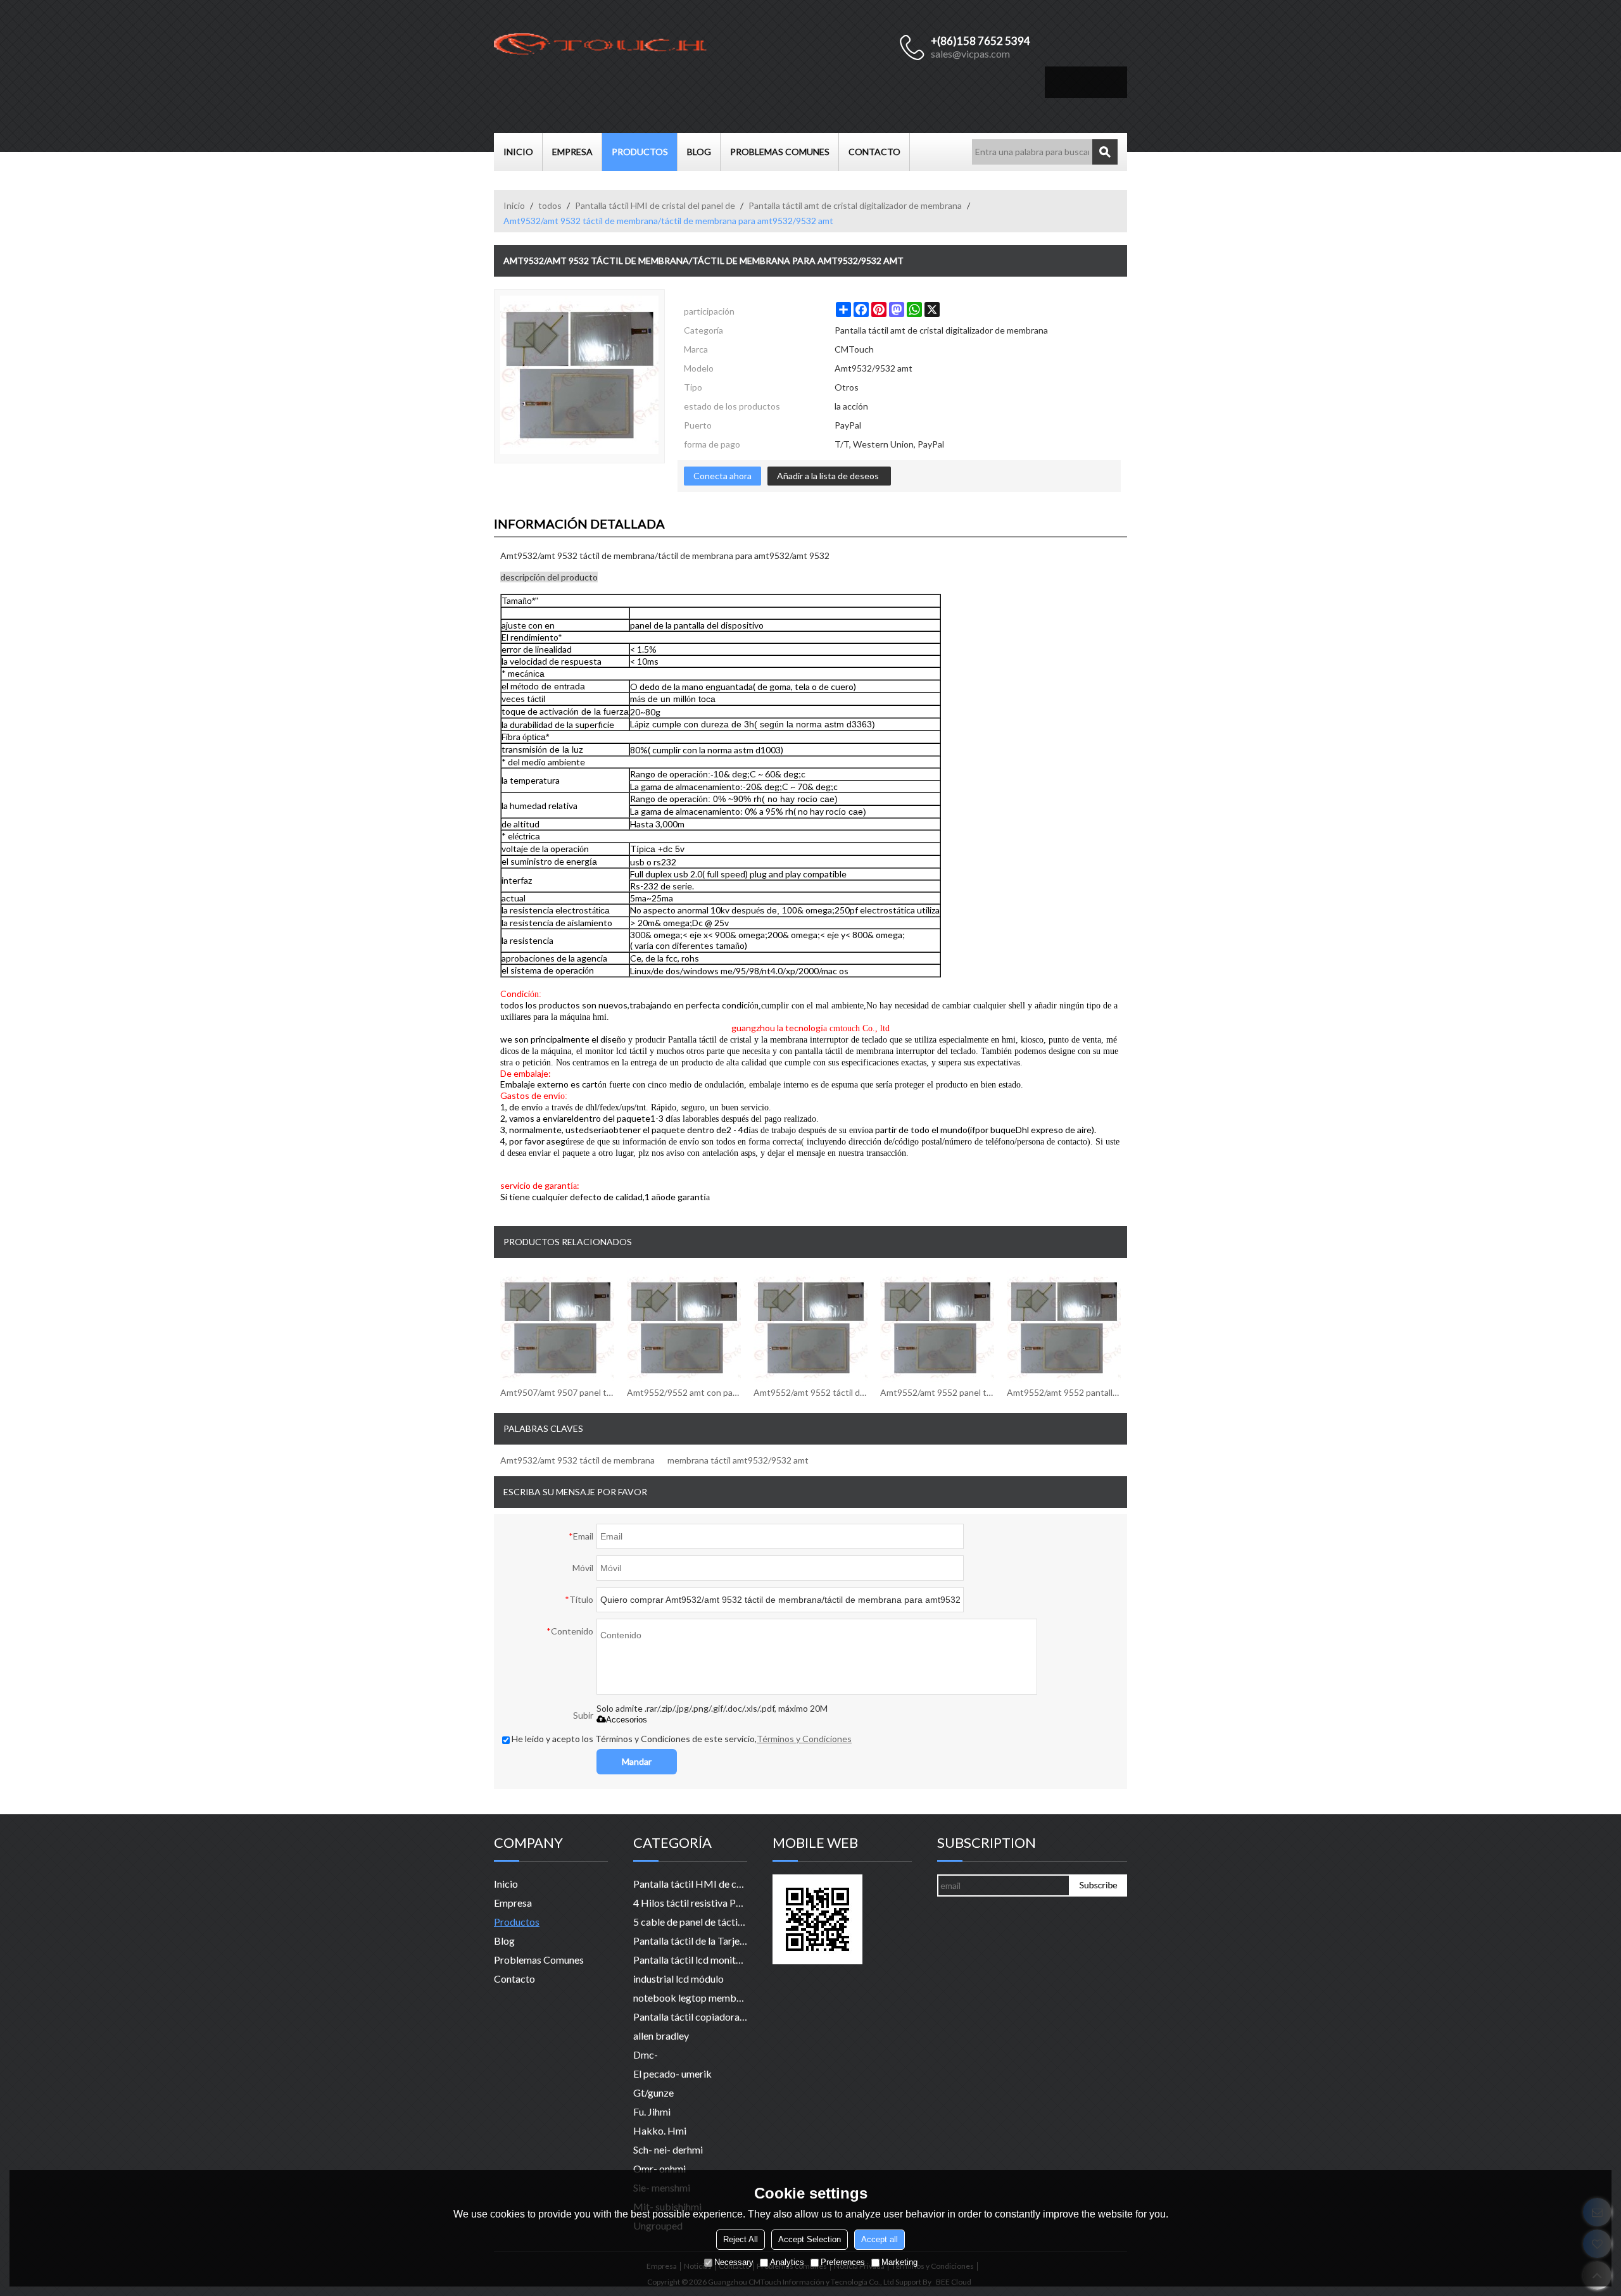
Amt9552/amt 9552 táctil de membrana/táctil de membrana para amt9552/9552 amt (810, 1392)
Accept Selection (810, 2239)
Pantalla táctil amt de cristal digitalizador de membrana (855, 205)
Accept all (880, 2239)
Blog (699, 152)
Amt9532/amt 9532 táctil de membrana (577, 1460)
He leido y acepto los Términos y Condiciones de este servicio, (682, 1739)
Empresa (572, 152)
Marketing (899, 2262)
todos (550, 205)
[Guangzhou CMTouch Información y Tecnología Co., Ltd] (602, 47)
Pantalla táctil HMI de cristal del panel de (655, 205)
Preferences (843, 2262)
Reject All (741, 2239)
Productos (640, 152)
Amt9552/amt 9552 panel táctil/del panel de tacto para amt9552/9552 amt (937, 1392)
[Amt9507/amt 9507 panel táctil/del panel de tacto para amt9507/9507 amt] (557, 1327)
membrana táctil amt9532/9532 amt (738, 1460)
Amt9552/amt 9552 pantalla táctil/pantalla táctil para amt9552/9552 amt (1064, 1392)
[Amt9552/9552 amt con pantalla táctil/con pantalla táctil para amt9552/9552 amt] (684, 1327)
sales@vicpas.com (970, 53)
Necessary (734, 2262)
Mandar (637, 1761)
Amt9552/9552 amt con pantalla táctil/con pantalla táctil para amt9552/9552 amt (684, 1392)
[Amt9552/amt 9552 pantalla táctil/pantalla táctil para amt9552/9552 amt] (1064, 1327)
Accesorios (627, 1720)
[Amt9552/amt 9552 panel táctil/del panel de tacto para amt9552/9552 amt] (937, 1327)
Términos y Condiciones (804, 1739)
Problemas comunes (780, 152)
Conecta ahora (722, 476)
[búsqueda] (1105, 152)
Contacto (874, 152)
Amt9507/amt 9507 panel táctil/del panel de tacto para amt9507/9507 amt (557, 1392)
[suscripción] (1099, 1885)
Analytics (787, 2262)
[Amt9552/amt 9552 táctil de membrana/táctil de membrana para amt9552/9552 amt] (810, 1327)
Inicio (518, 152)
